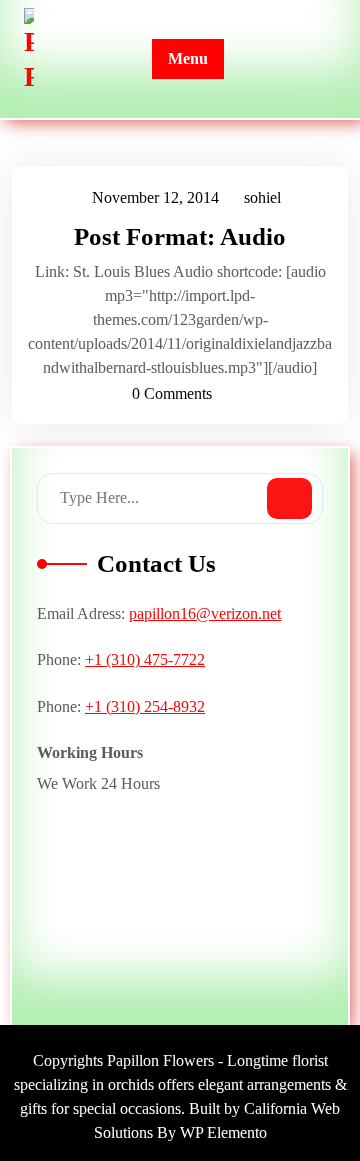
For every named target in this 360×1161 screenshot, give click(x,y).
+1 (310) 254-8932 (145, 706)
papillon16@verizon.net (205, 613)
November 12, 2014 (156, 200)
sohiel (263, 198)
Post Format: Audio (180, 236)
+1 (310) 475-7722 (145, 659)
